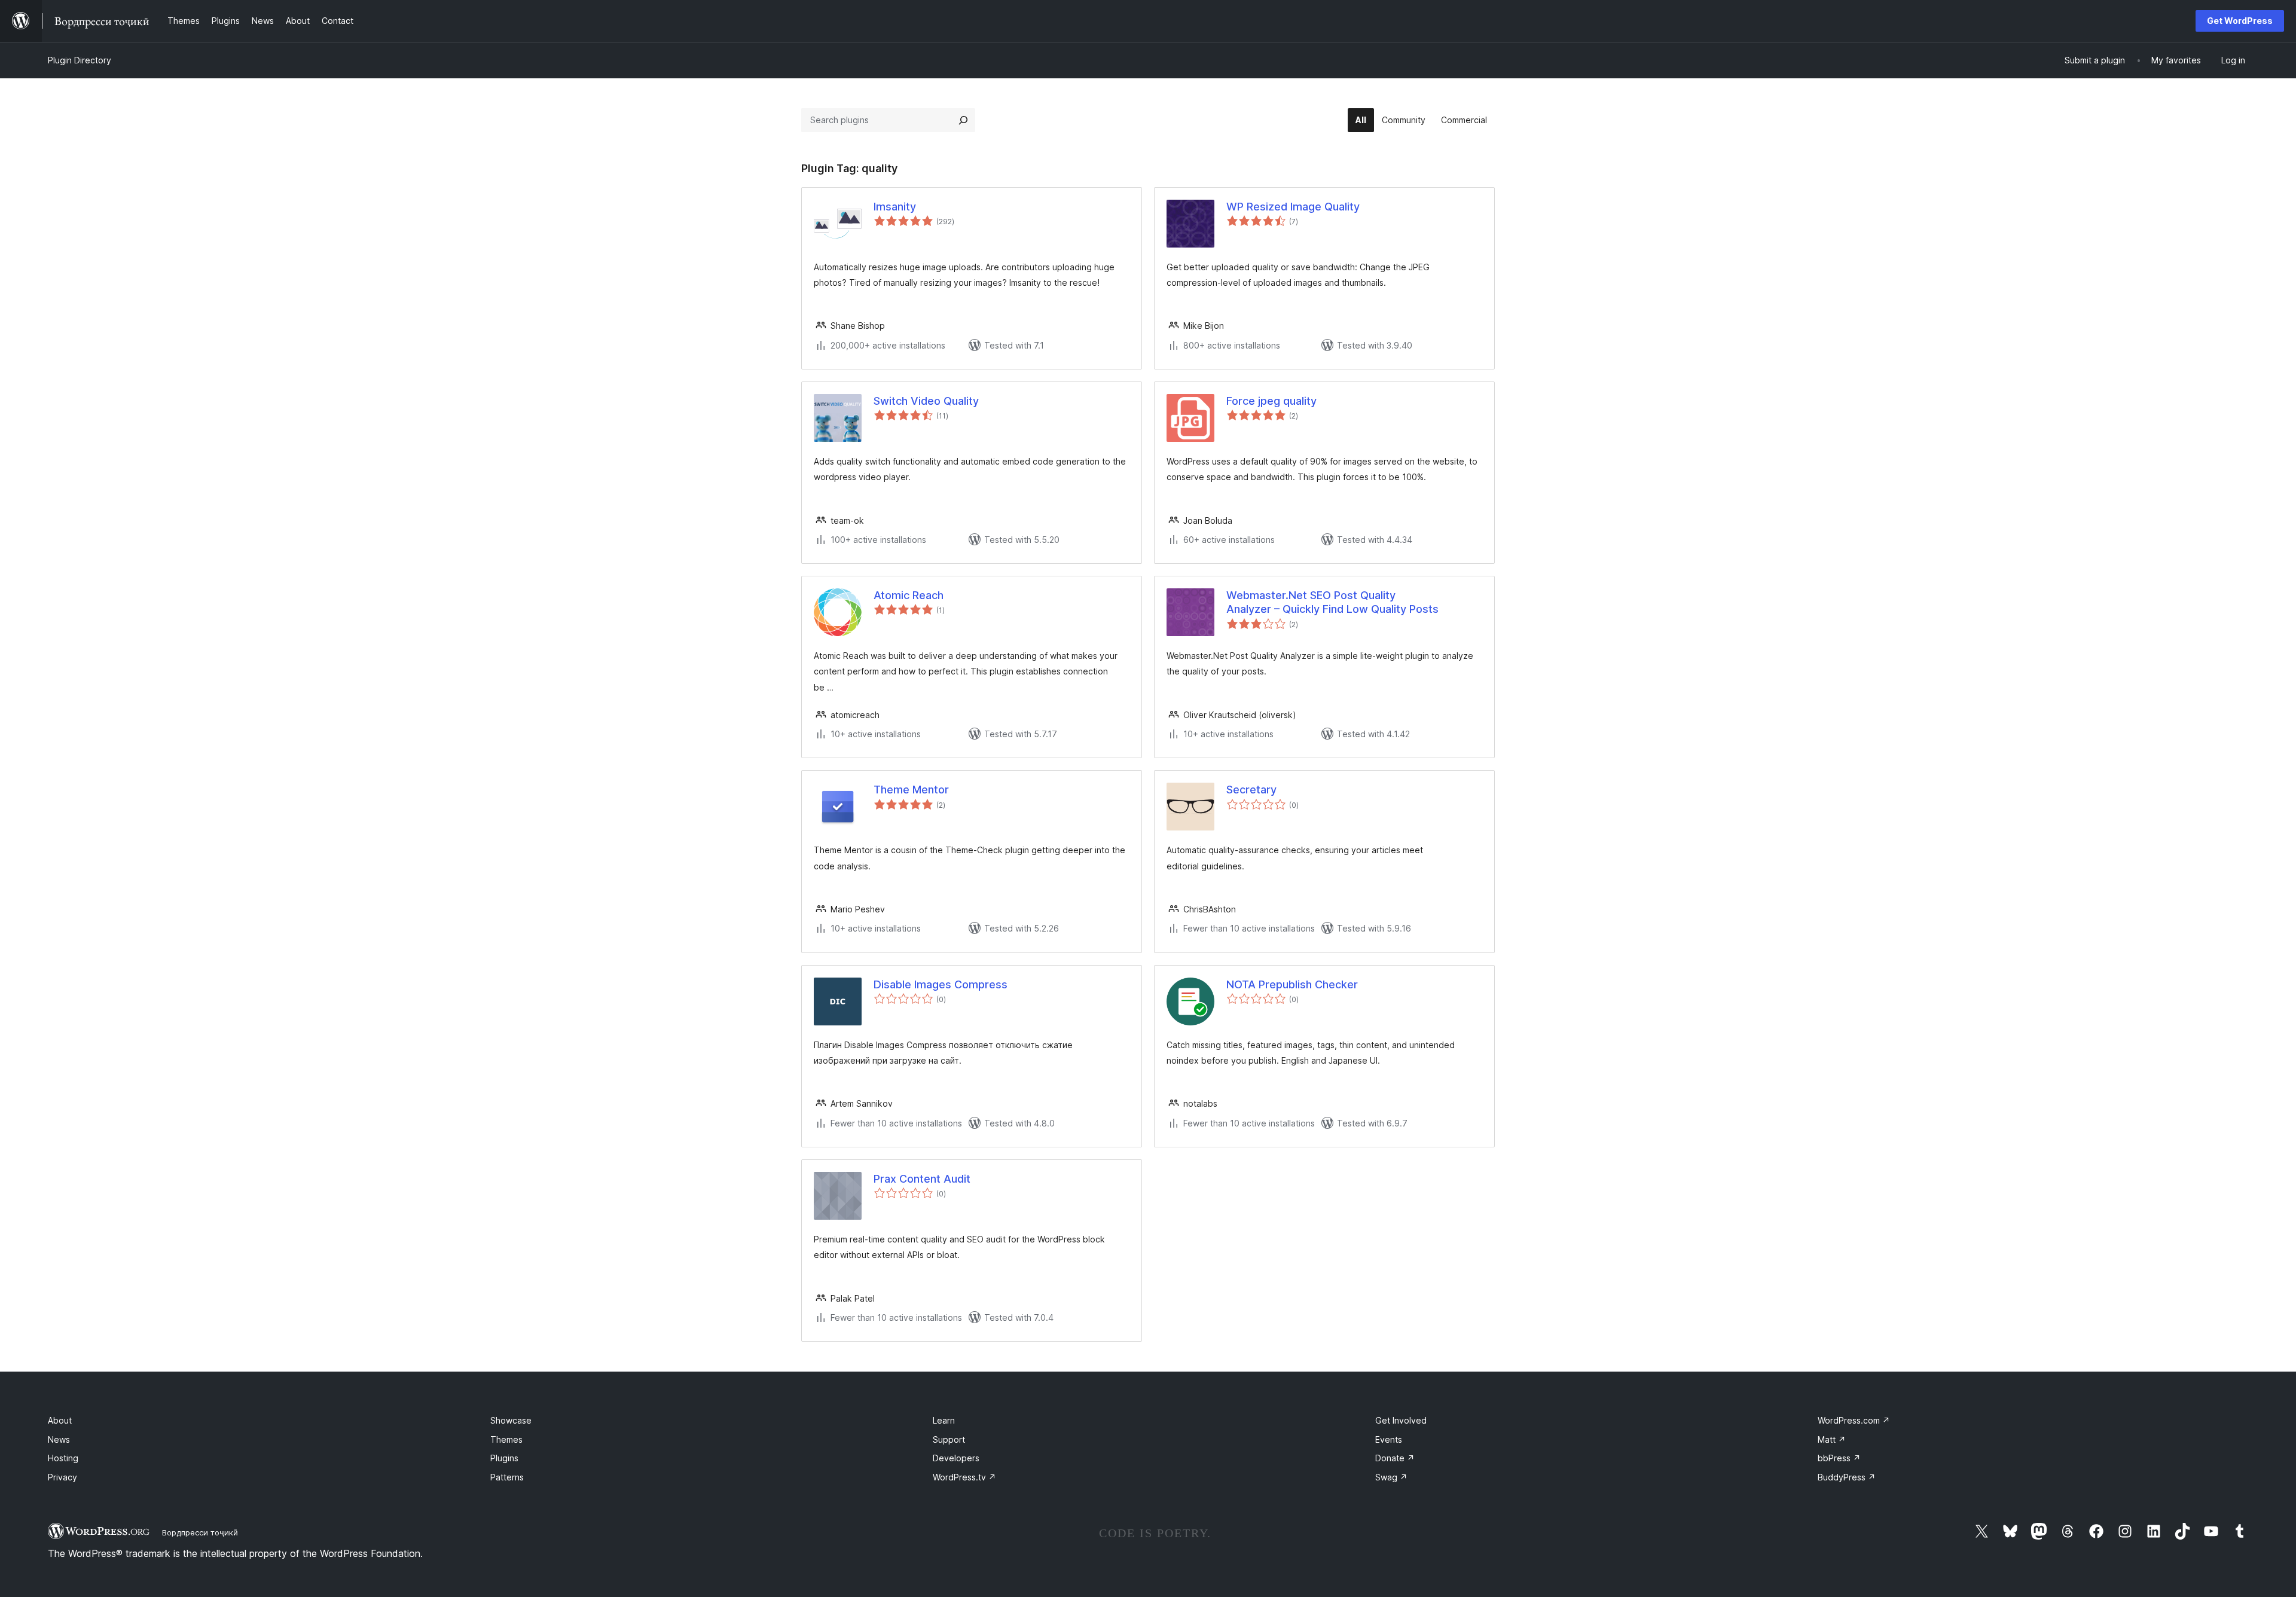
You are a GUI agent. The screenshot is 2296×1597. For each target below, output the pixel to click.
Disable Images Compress (941, 984)
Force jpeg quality (1271, 401)
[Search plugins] (963, 120)
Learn (944, 1420)
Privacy (62, 1477)
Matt (1832, 1439)
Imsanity (895, 207)
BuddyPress (1847, 1477)
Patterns (507, 1477)
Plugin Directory (80, 60)
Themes (506, 1439)
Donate (1395, 1458)
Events (1389, 1439)
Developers (956, 1458)
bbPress (1839, 1458)
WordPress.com (1854, 1420)
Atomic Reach (909, 595)
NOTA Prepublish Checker (1292, 984)
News (59, 1439)
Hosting (63, 1458)
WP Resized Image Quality (1293, 207)
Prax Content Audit (922, 1179)
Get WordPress (2240, 21)
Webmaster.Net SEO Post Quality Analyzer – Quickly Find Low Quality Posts (1332, 602)
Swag (1391, 1477)
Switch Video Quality (926, 401)
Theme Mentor (911, 790)
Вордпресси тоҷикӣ (200, 1532)
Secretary (1251, 790)
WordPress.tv (964, 1477)
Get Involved (1401, 1420)
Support (949, 1439)
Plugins (504, 1458)
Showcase (511, 1420)
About (60, 1420)
